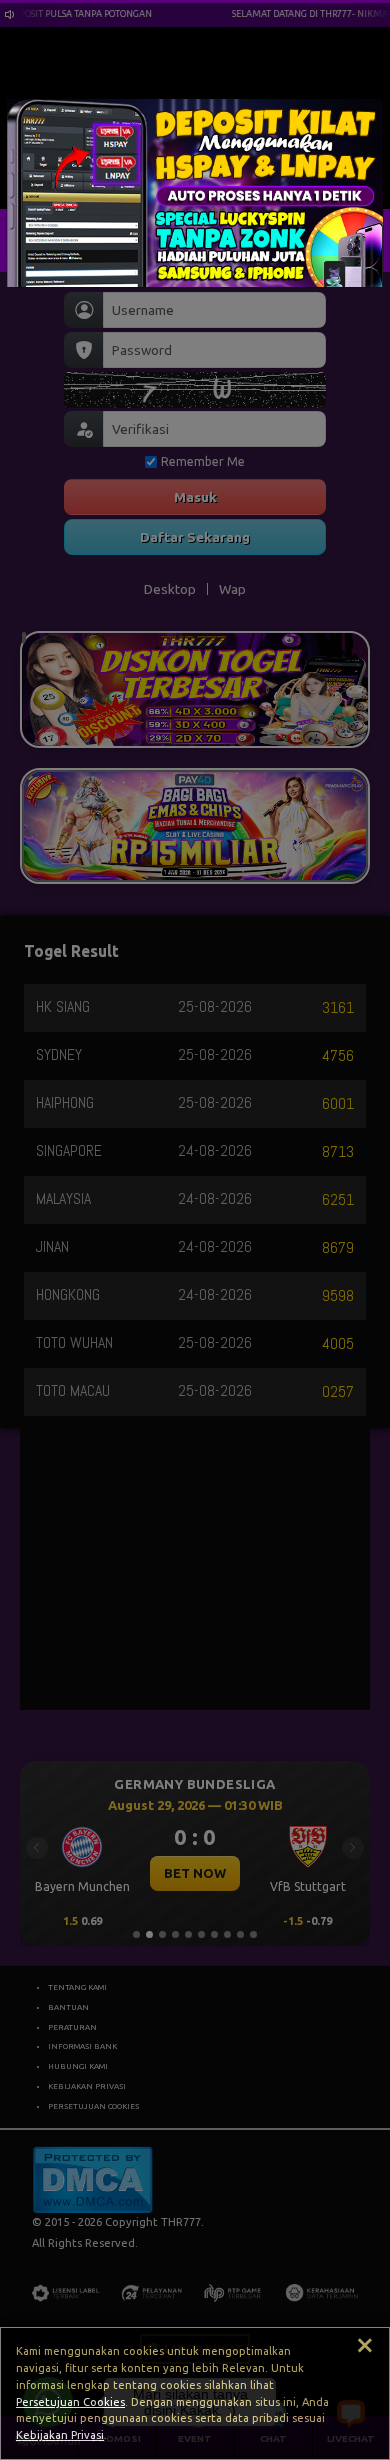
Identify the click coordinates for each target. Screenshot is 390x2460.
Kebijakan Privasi (60, 2435)
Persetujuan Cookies (70, 2402)
